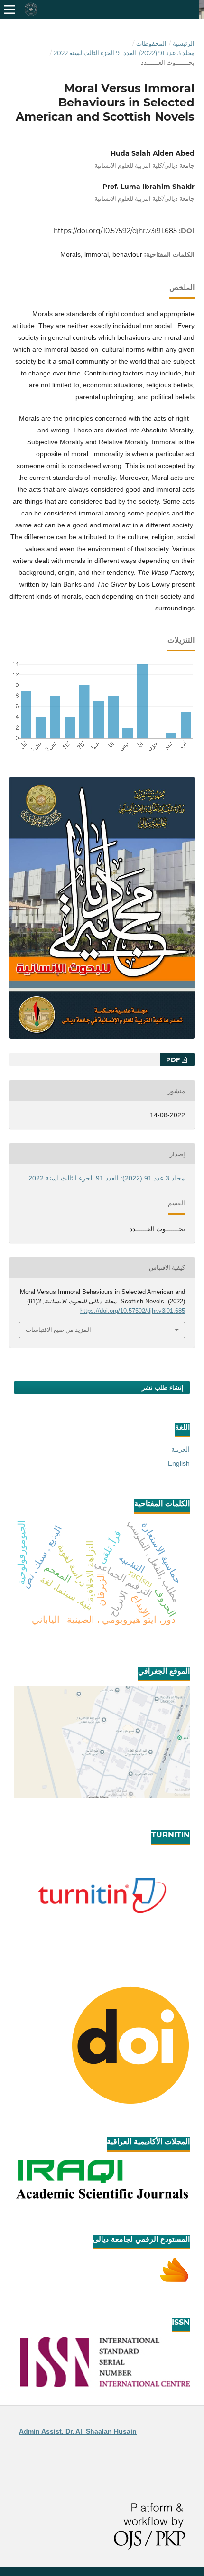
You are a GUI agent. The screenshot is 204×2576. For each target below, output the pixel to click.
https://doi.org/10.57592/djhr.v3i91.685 (115, 231)
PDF (174, 1059)
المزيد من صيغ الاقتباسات (58, 1330)
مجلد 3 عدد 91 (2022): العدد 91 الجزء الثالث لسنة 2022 (124, 53)
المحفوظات (151, 43)
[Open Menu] (9, 9)
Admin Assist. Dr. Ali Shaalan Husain (78, 2431)
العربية (181, 1449)
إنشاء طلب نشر (163, 1387)
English (179, 1463)
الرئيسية (184, 43)
